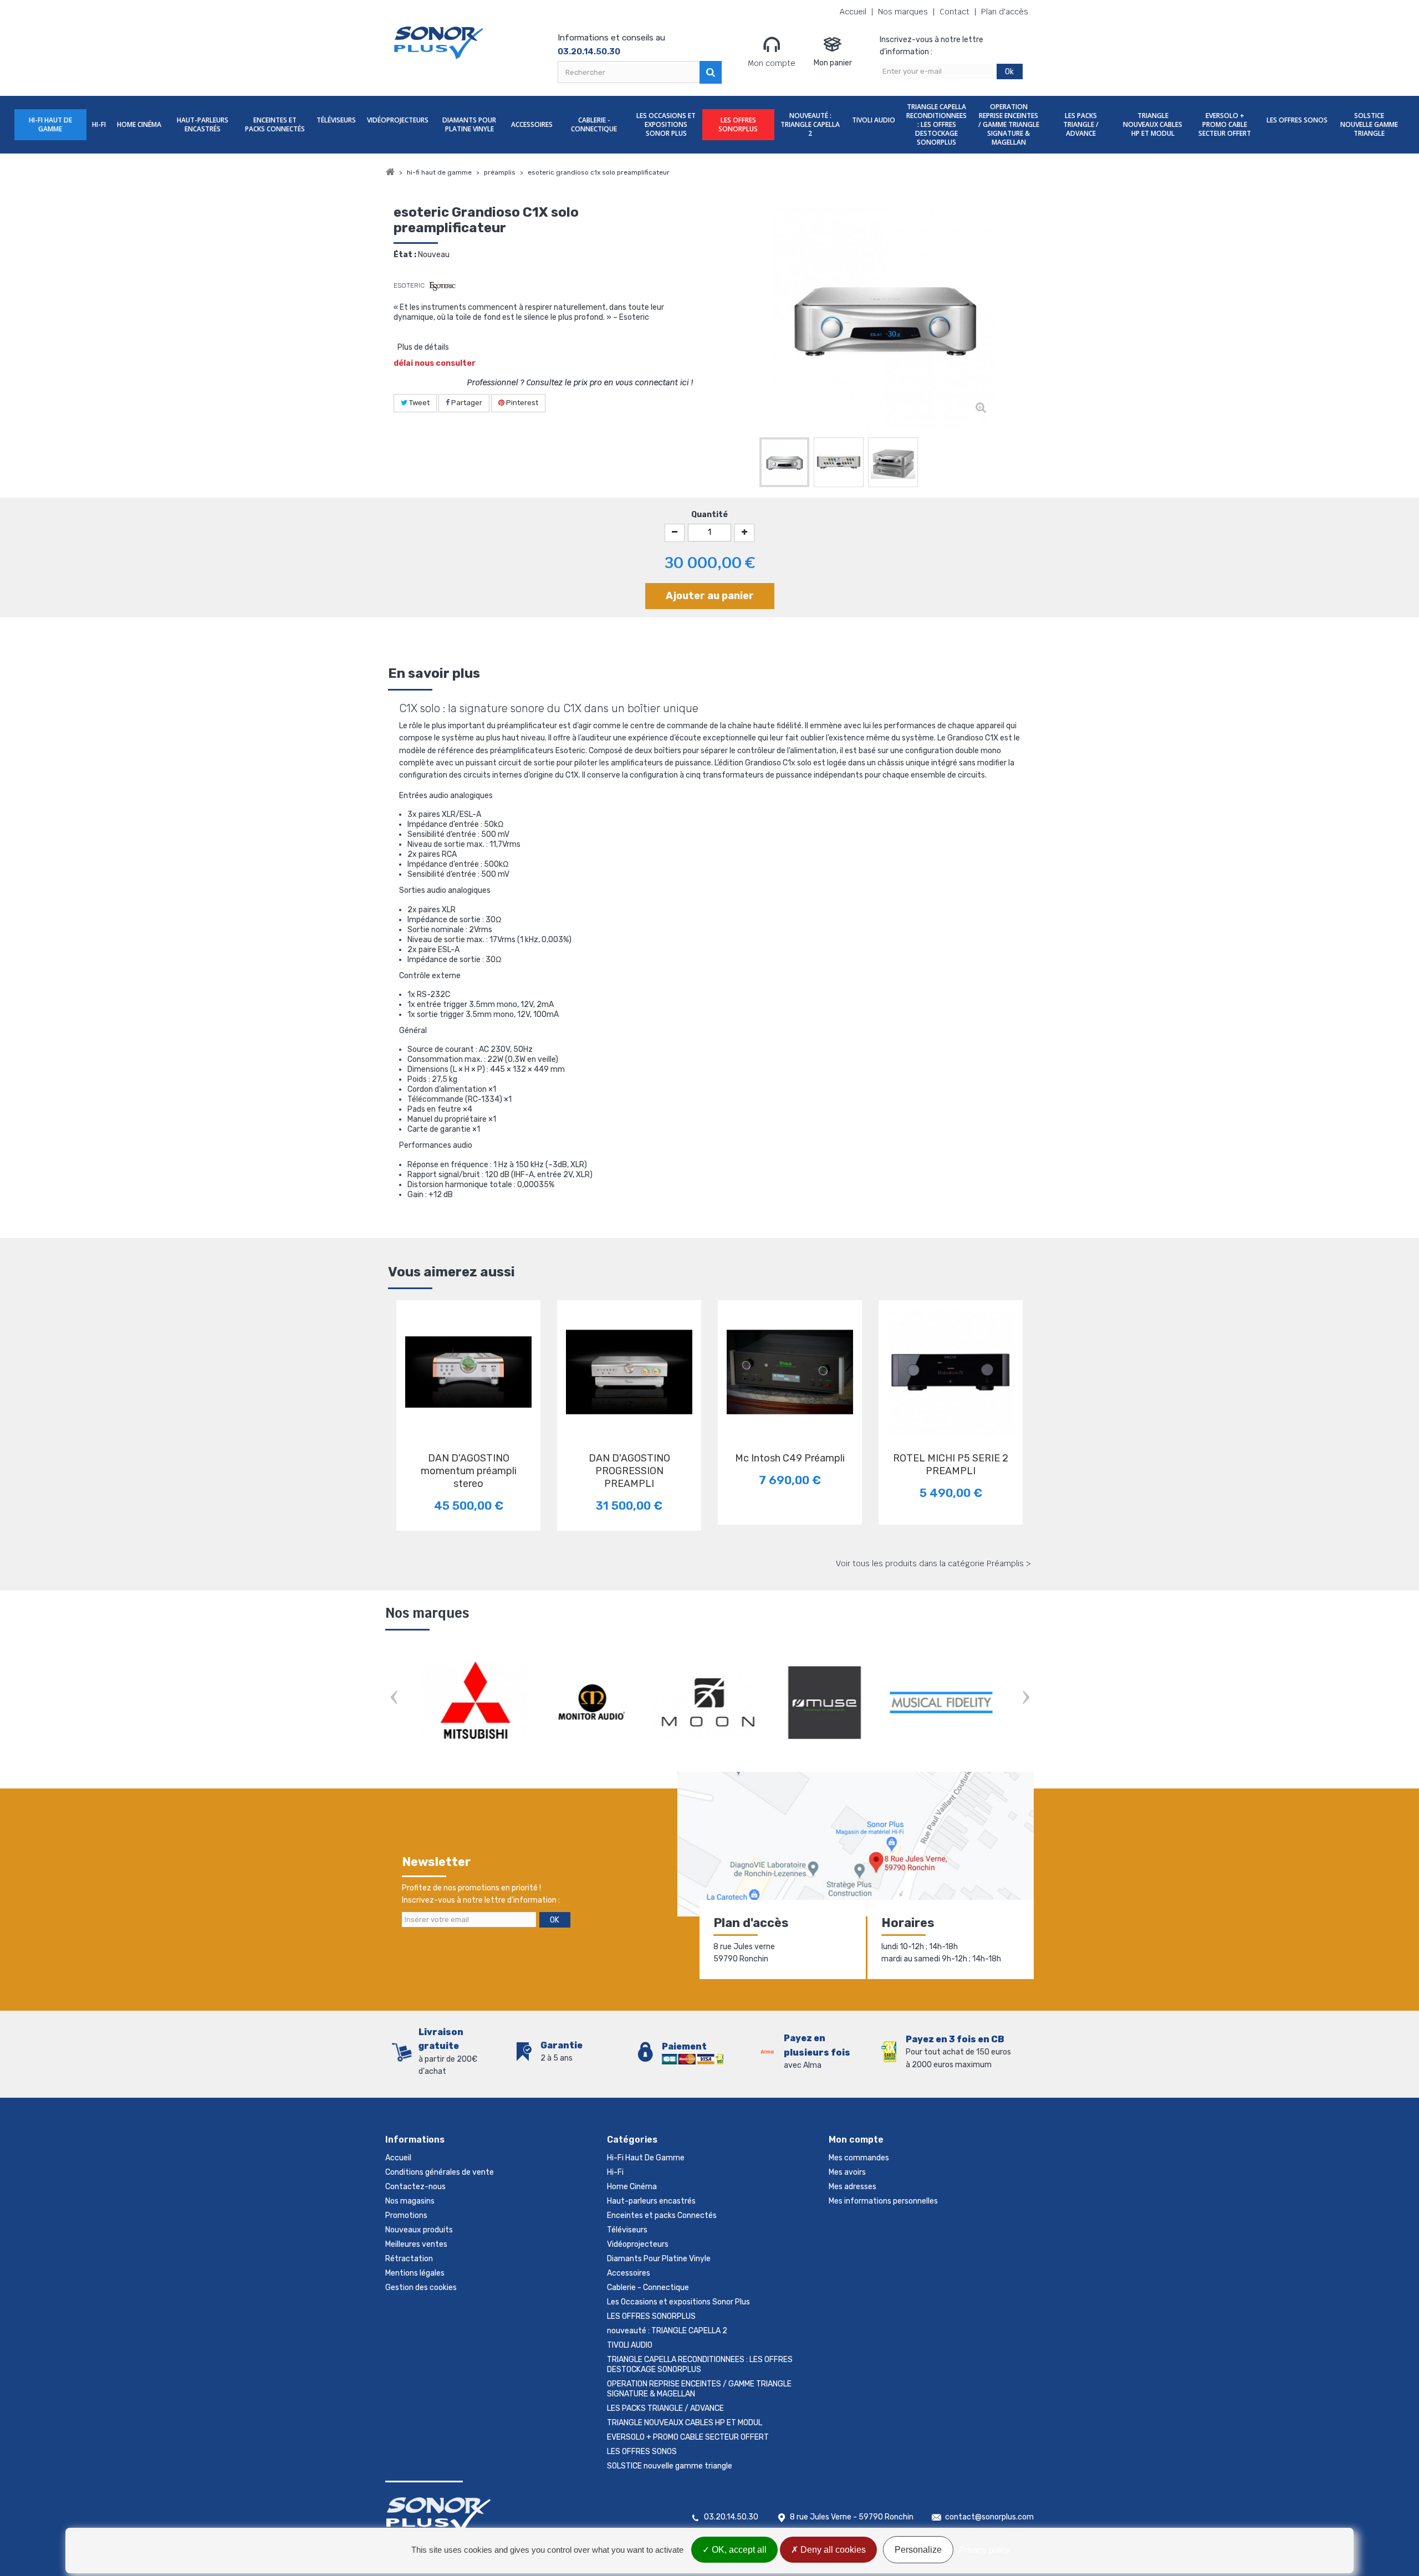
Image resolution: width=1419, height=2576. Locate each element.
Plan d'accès (1005, 12)
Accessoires (532, 124)
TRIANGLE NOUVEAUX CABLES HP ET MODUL (1153, 124)
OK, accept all (738, 2550)
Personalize (918, 2550)
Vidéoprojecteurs (398, 120)
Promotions (406, 2215)
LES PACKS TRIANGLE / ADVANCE (1081, 124)
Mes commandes (859, 2158)
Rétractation (409, 2259)
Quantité (709, 515)
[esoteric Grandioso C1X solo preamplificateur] (784, 462)
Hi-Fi (99, 124)
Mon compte (772, 63)
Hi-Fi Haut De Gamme (50, 124)
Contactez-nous (415, 2187)
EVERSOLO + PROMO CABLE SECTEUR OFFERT (1225, 124)
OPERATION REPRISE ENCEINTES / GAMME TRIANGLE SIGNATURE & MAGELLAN (1009, 124)
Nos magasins (410, 2201)
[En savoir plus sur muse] (709, 1703)
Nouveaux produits (419, 2230)
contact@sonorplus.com (989, 2517)
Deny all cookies (832, 2550)
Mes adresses (853, 2187)
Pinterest (521, 403)
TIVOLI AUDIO (874, 120)
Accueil (853, 12)
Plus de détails (423, 347)
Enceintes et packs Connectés (275, 124)
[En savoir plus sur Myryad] (942, 1703)
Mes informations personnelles (883, 2201)
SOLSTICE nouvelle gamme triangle (1369, 124)
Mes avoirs (847, 2172)
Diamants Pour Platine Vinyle (469, 124)
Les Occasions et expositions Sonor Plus (666, 124)
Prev (394, 1698)
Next (1025, 1698)
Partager (466, 403)
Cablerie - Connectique (594, 124)
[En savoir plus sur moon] (593, 1703)
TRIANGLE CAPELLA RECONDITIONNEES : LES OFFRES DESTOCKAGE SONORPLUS (936, 124)
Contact (954, 12)
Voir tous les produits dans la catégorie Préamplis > (933, 1563)
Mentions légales (415, 2273)
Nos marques (903, 12)
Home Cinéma (139, 124)
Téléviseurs (336, 120)
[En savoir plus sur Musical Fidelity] (826, 1703)
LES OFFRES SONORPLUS (738, 124)
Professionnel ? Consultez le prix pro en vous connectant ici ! (580, 382)
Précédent (748, 464)
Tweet (418, 403)
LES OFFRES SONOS (1297, 120)
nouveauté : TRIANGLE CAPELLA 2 (810, 124)
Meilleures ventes (416, 2244)
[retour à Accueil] (390, 172)
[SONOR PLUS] (439, 43)
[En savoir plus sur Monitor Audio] (477, 1703)
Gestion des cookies (421, 2288)
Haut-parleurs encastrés (203, 124)
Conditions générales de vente (440, 2172)
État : (405, 255)
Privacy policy (984, 2550)
